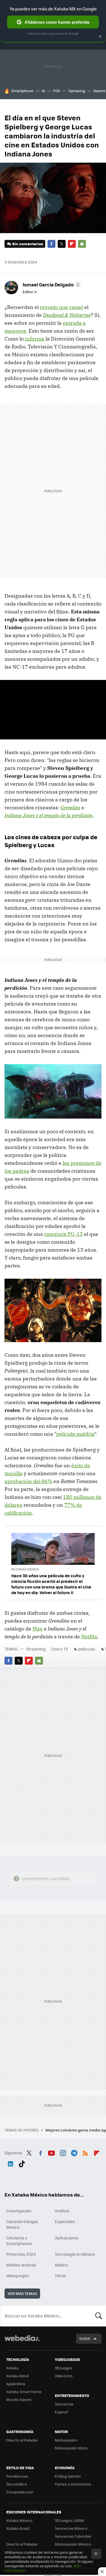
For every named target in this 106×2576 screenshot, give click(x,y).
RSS (85, 2152)
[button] (51, 284)
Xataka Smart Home (24, 2391)
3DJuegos (63, 2368)
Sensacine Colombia (73, 2536)
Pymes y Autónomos (73, 2484)
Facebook (51, 244)
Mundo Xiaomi (19, 2399)
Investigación (19, 2211)
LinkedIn (10, 2163)
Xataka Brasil (18, 2528)
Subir (85, 2338)
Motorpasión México (73, 2544)
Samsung (77, 91)
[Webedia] (22, 2342)
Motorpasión (66, 2440)
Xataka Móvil (18, 2376)
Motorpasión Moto (71, 2448)
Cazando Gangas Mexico (22, 2224)
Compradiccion (20, 2492)
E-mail (82, 244)
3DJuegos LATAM (70, 2520)
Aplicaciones (67, 2238)
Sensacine (64, 2404)
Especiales (65, 2221)
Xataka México (19, 2520)
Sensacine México (71, 2528)
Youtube (51, 2152)
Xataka (12, 2368)
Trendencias (17, 2476)
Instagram (63, 2152)
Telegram (74, 2152)
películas (87, 1649)
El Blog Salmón (68, 2476)
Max (38, 1629)
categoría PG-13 (63, 1234)
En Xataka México (25, 1569)
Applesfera (16, 2384)
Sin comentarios (28, 244)
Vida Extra (64, 2376)
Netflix (89, 1637)
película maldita (75, 1434)
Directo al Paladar (22, 2440)
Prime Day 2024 (21, 2254)
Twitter (62, 244)
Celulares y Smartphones (19, 2241)
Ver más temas (22, 2293)
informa (35, 339)
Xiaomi (99, 91)
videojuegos (18, 2275)
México (61, 2265)
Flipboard (72, 244)
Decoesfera (17, 2484)
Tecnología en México (75, 2254)
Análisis (62, 2211)
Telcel (60, 2275)
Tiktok (22, 2163)
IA (43, 91)
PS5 (57, 91)
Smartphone (22, 91)
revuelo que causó (61, 307)
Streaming (36, 1649)
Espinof (61, 2412)
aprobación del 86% (28, 1481)
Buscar (99, 2316)
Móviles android (21, 2265)
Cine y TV (60, 1649)
